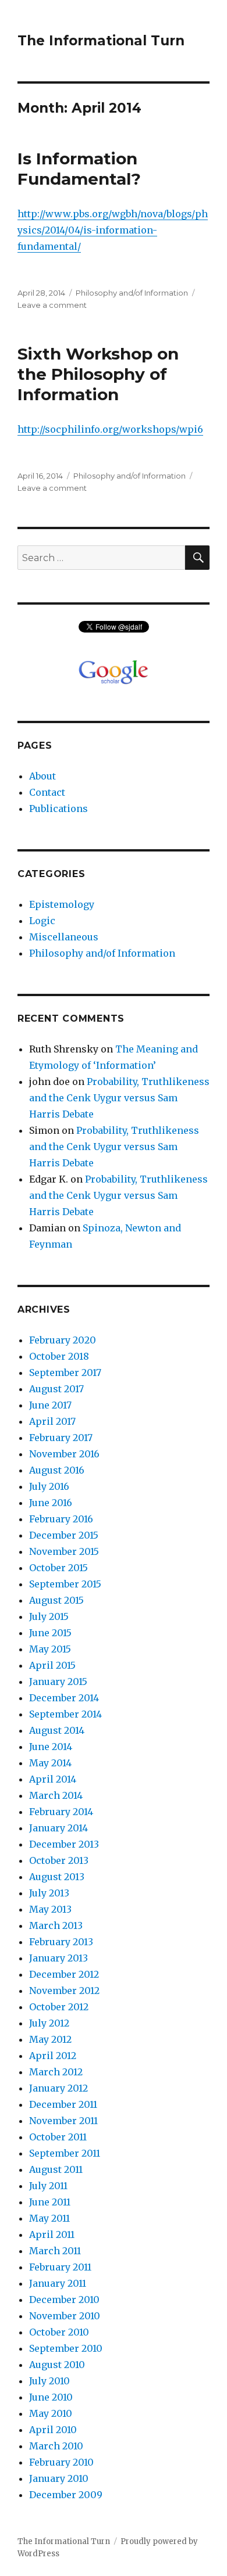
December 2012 (64, 1974)
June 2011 (50, 2202)
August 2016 (57, 1470)
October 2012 (59, 2007)
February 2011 (60, 2267)
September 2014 (65, 1714)
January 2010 (59, 2478)
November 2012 (64, 1991)
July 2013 (49, 1893)
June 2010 (51, 2397)
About (42, 776)
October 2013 (59, 1860)
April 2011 (52, 2234)
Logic (42, 921)
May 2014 (50, 1763)
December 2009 (66, 2495)
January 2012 (58, 2088)
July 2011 (48, 2186)
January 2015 (58, 1682)
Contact (47, 792)
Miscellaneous (64, 937)
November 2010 (65, 2316)
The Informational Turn (101, 41)
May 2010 (51, 2413)
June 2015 (50, 1633)
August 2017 (56, 1389)
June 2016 (51, 1503)
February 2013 (61, 1942)
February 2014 (61, 1812)
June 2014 (51, 1747)
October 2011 (58, 2137)
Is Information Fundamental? (79, 169)
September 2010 (66, 2348)
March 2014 (56, 1795)
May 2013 (50, 1909)
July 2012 (49, 2023)
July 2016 (49, 1486)
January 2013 (58, 1958)
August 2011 (56, 2169)
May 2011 (49, 2218)
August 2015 (56, 1600)
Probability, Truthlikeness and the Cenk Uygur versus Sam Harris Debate (119, 1098)
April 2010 (53, 2430)
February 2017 (61, 1438)
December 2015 (64, 1535)
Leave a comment (52, 305)
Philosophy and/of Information (132, 293)
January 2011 (58, 2283)
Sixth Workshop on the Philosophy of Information (98, 374)
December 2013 (64, 1844)
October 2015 (58, 1568)
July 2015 (49, 1616)
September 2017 (65, 1373)
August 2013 (57, 1877)
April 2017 (52, 1421)
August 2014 (57, 1730)
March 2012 (56, 2072)
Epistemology (62, 904)
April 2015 (52, 1665)
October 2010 (59, 2332)
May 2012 (50, 2039)
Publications (58, 809)
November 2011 (63, 2121)
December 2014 (64, 1698)
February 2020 (63, 1340)
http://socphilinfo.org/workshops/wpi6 (110, 429)
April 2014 (53, 1779)
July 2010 (49, 2381)
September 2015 (65, 1584)
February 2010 (61, 2462)
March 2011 (55, 2251)
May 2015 (50, 1649)
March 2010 (56, 2446)
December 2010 (64, 2300)
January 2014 (58, 1828)
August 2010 (57, 2365)
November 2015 (64, 1551)
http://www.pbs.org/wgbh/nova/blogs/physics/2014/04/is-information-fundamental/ (113, 230)
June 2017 (50, 1405)
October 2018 (59, 1356)
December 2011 (63, 2104)
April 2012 (53, 2056)
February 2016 (61, 1519)
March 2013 (56, 1925)
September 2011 (65, 2153)
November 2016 (64, 1454)
